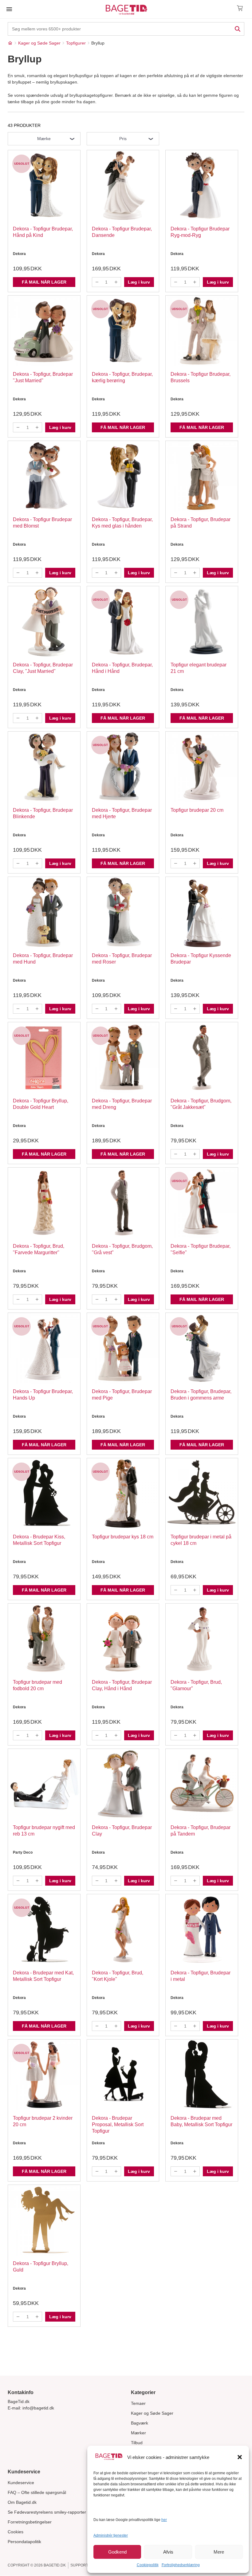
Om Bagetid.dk (22, 2502)
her (164, 2520)
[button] (240, 2457)
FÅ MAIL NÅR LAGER (44, 282)
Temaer (138, 2403)
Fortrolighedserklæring (181, 2565)
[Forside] (10, 43)
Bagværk (140, 2423)
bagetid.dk (55, 2565)
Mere (219, 2552)
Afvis (168, 2552)
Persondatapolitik (24, 2542)
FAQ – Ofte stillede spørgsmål (37, 2492)
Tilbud (137, 2443)
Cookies (16, 2532)
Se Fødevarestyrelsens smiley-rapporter (47, 2512)
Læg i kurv (139, 282)
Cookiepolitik (148, 2565)
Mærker (138, 2433)
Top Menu (9, 9)
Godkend (117, 2552)
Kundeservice (21, 2483)
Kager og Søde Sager (152, 2413)
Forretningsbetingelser (30, 2522)
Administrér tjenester (111, 2535)
